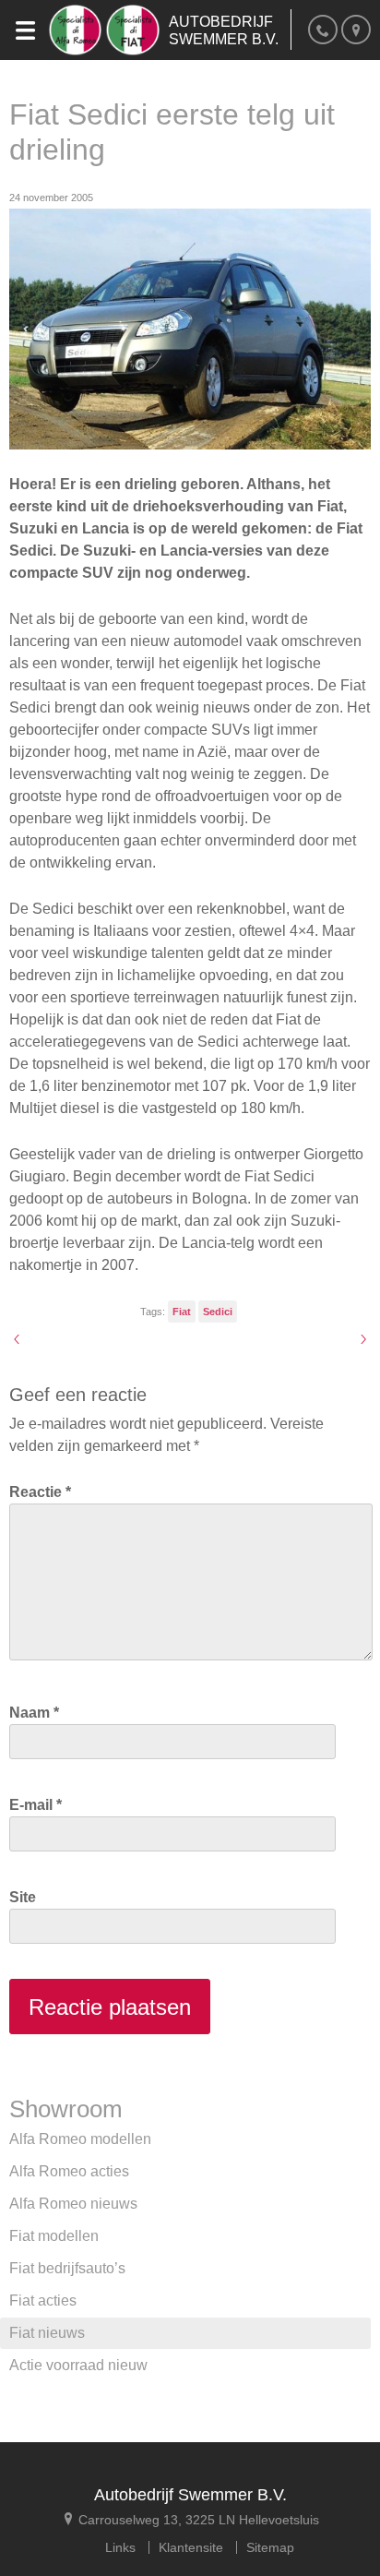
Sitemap (270, 2547)
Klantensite (191, 2547)
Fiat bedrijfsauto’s (67, 2268)
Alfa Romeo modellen (80, 2139)
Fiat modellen (54, 2236)
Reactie (40, 1492)
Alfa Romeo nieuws (73, 2204)
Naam (34, 1713)
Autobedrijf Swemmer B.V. (190, 2495)
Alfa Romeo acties (69, 2171)
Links (120, 2547)
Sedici (218, 1312)
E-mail (36, 1805)
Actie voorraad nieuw (78, 2365)
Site (23, 1897)
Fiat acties (43, 2300)
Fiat (182, 1312)
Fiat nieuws (47, 2333)
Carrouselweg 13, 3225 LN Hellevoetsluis (197, 2519)
